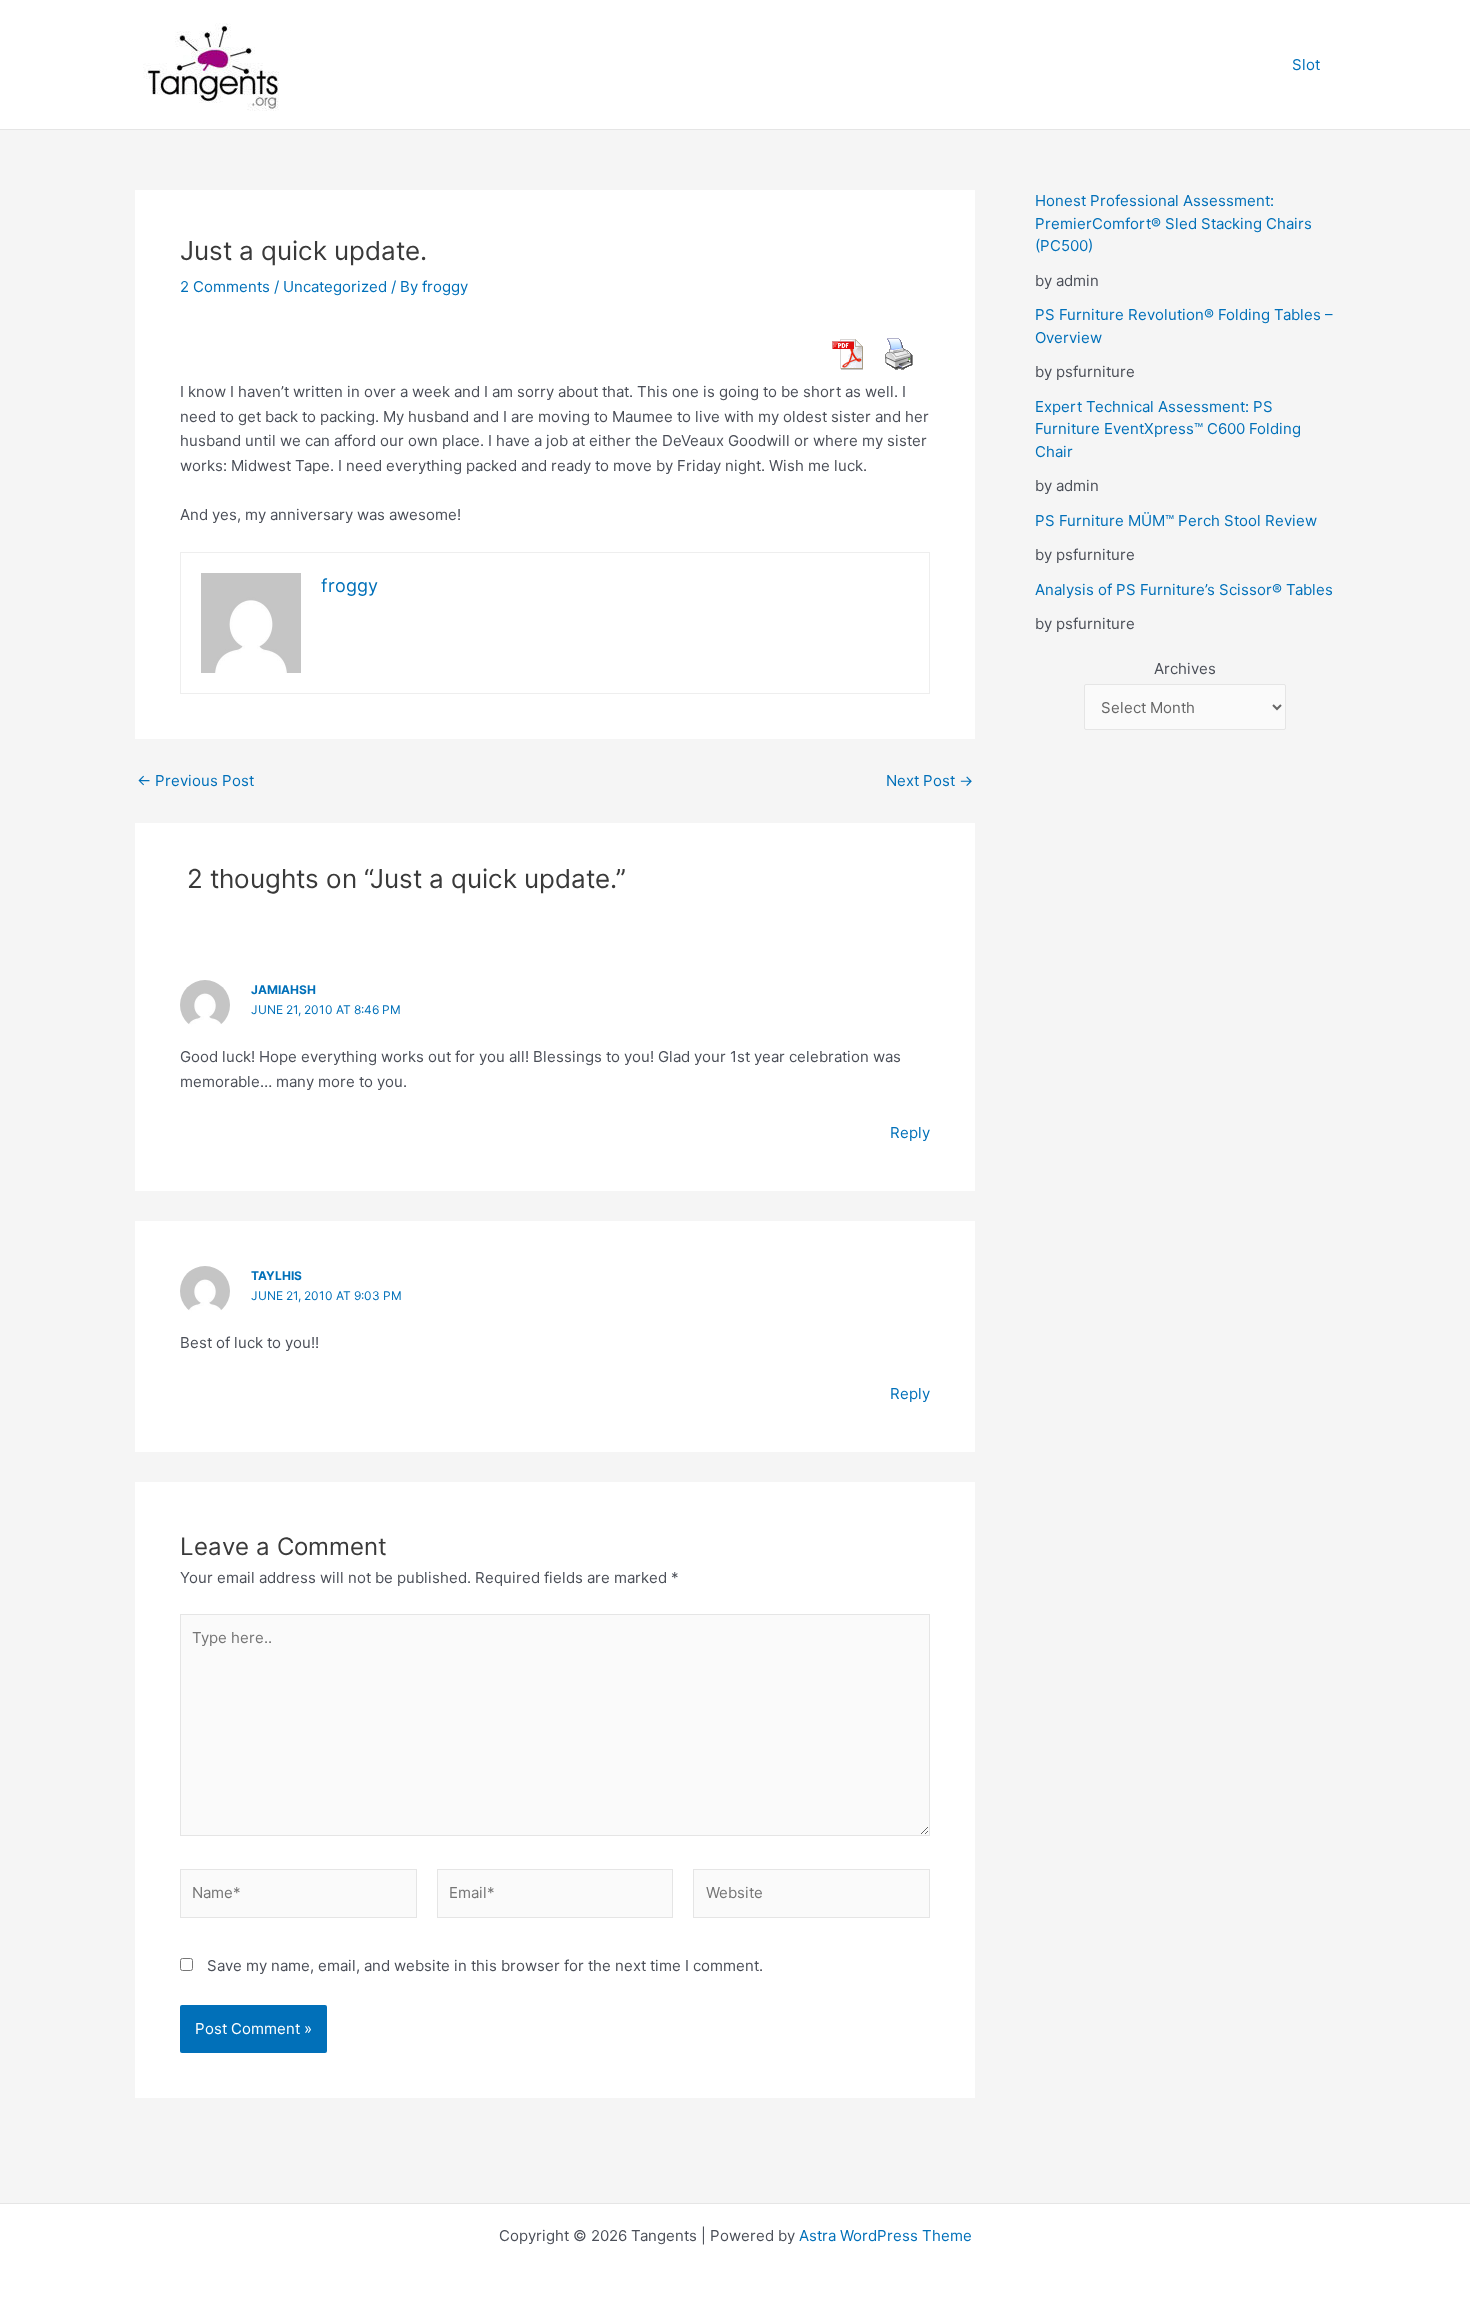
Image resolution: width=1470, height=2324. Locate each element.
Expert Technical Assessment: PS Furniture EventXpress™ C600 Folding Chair (1168, 429)
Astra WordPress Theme (885, 2235)
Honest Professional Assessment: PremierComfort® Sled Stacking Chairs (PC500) (1173, 223)
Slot (1306, 64)
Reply (910, 1132)
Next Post (929, 780)
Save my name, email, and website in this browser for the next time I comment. (485, 1965)
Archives (1185, 668)
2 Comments (225, 286)
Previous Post (195, 780)
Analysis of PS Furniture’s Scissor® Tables (1184, 589)
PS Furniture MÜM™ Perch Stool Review (1176, 520)
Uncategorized (335, 286)
